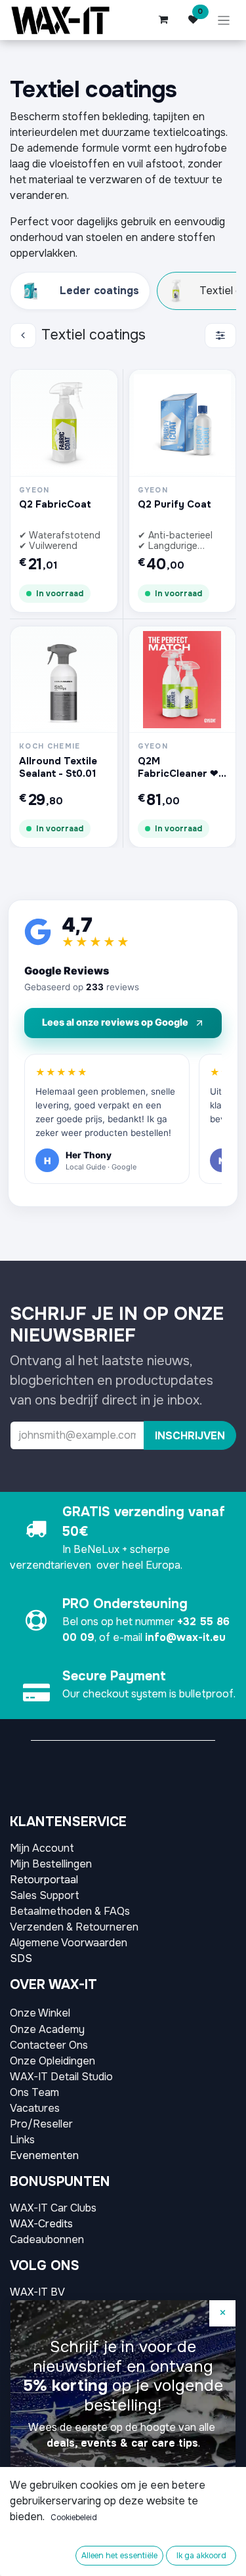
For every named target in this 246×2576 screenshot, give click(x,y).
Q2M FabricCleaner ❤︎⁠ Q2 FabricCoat (178, 768)
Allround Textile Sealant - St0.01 (58, 768)
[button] (190, 1435)
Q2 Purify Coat (174, 505)
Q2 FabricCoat (55, 505)
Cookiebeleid (74, 2518)
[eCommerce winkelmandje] (163, 20)
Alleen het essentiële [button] (119, 2556)
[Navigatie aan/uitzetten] (224, 20)
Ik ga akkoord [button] (201, 2556)
